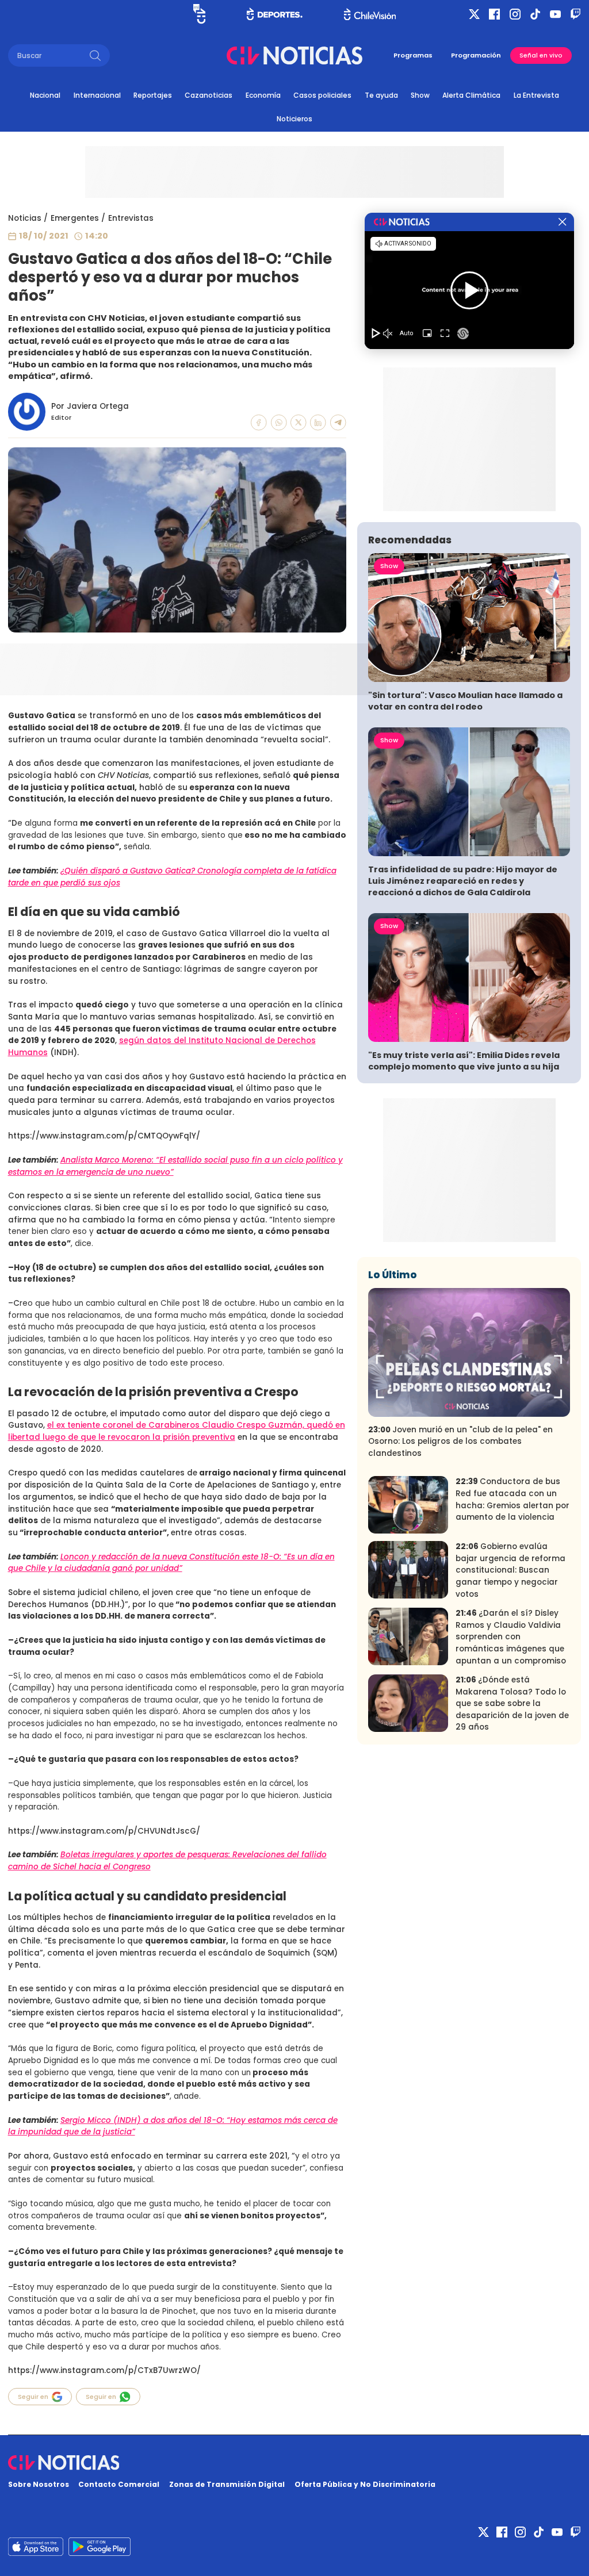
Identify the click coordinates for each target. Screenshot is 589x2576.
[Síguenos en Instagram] (515, 14)
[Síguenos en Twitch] (575, 14)
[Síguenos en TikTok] (535, 14)
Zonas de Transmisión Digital (227, 2484)
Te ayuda (381, 95)
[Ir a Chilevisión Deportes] (275, 14)
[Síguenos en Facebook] (494, 14)
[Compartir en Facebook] (259, 423)
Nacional (45, 95)
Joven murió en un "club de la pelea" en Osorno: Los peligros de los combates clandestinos (460, 1442)
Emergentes (75, 218)
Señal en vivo (541, 55)
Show (420, 95)
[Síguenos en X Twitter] (474, 14)
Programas (413, 55)
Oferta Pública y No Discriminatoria (365, 2484)
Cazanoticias (209, 95)
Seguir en (33, 2397)
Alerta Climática (471, 95)
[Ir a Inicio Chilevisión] (370, 14)
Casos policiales (322, 95)
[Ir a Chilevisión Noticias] (294, 55)
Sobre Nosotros (39, 2484)
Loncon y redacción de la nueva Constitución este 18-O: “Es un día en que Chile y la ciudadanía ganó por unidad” (171, 1563)
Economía (263, 95)
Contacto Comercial (119, 2484)
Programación (476, 55)
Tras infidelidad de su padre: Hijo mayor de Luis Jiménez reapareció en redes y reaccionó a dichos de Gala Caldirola (463, 881)
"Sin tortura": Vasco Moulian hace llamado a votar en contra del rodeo (465, 701)
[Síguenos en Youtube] (555, 14)
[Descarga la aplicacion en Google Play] (36, 2547)
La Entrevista (536, 95)
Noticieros (294, 119)
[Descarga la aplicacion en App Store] (100, 2547)
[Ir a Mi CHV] (200, 14)
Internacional (97, 95)
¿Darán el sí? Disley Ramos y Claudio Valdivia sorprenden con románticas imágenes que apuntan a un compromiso (511, 1637)
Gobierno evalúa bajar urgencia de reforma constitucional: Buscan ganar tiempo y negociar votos (510, 1570)
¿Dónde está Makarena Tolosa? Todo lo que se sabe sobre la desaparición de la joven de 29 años (512, 1703)
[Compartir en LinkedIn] (318, 423)
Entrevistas (131, 218)
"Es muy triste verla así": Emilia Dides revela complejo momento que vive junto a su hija (464, 1061)
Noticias (25, 218)
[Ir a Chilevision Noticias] (295, 2463)
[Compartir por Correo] (338, 423)
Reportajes (153, 95)
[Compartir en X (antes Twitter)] (299, 423)
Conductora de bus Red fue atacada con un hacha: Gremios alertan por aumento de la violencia (512, 1499)
